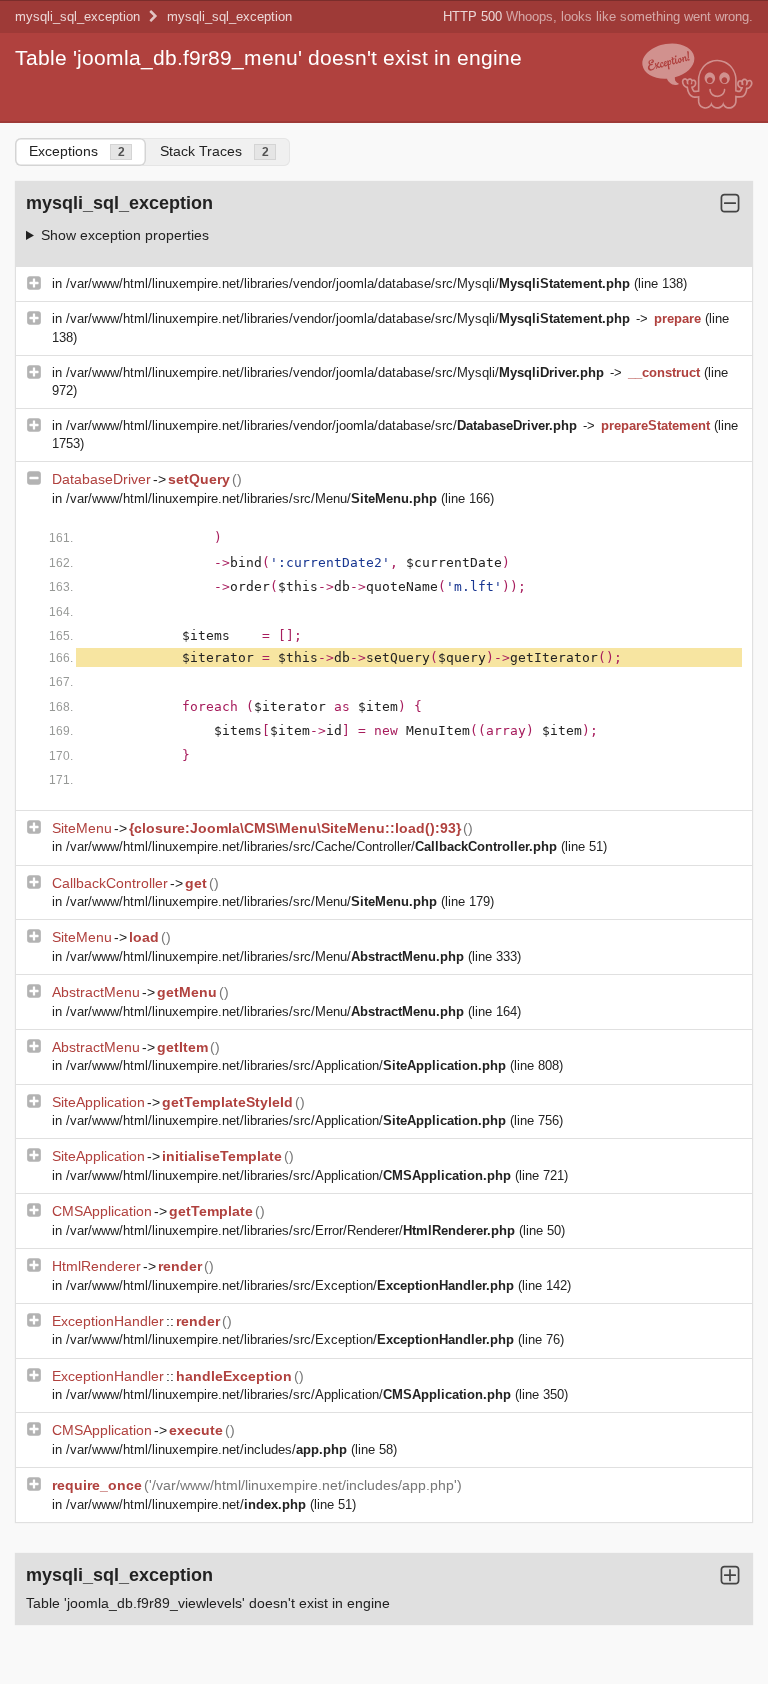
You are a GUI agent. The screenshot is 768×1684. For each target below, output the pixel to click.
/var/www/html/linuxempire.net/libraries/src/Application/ (286, 1065)
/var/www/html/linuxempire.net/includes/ (206, 1449)
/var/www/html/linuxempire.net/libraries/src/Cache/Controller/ (311, 846)
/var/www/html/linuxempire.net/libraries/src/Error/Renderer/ (290, 1230)
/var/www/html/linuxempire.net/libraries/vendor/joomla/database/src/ (321, 425)
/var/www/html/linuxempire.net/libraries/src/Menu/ (251, 498)
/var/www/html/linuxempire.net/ (186, 1504)
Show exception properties (125, 235)
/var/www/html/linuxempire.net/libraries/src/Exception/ (290, 1285)
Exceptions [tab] (77, 151)
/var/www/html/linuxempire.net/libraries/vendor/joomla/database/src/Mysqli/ (348, 283)
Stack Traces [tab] (214, 151)
